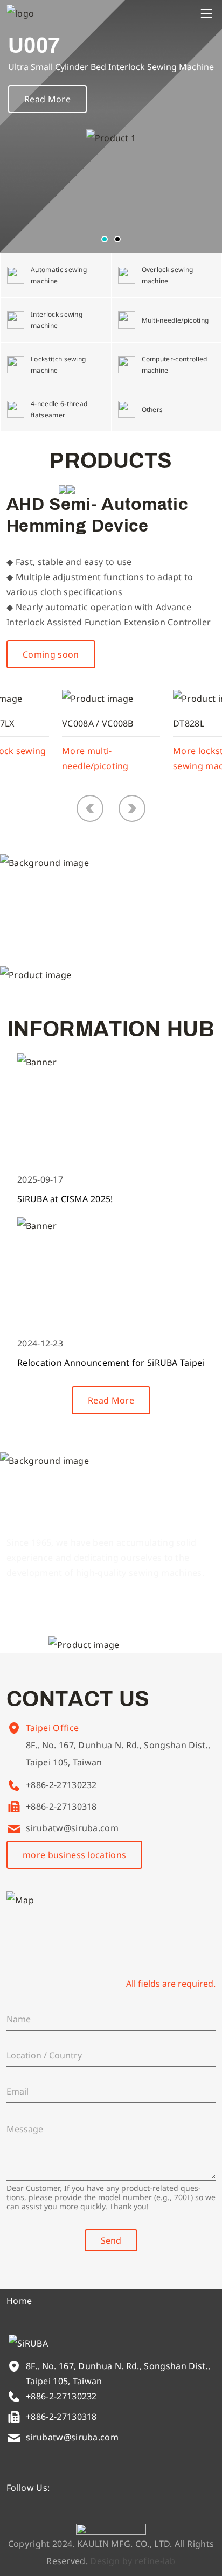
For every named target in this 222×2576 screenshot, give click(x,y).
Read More (47, 99)
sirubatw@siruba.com (72, 1828)
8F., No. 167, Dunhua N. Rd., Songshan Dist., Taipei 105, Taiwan (118, 1754)
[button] (105, 239)
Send (111, 2240)
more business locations (74, 1855)
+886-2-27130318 (61, 1806)
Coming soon (51, 654)
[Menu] (206, 13)
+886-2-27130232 (61, 1785)
